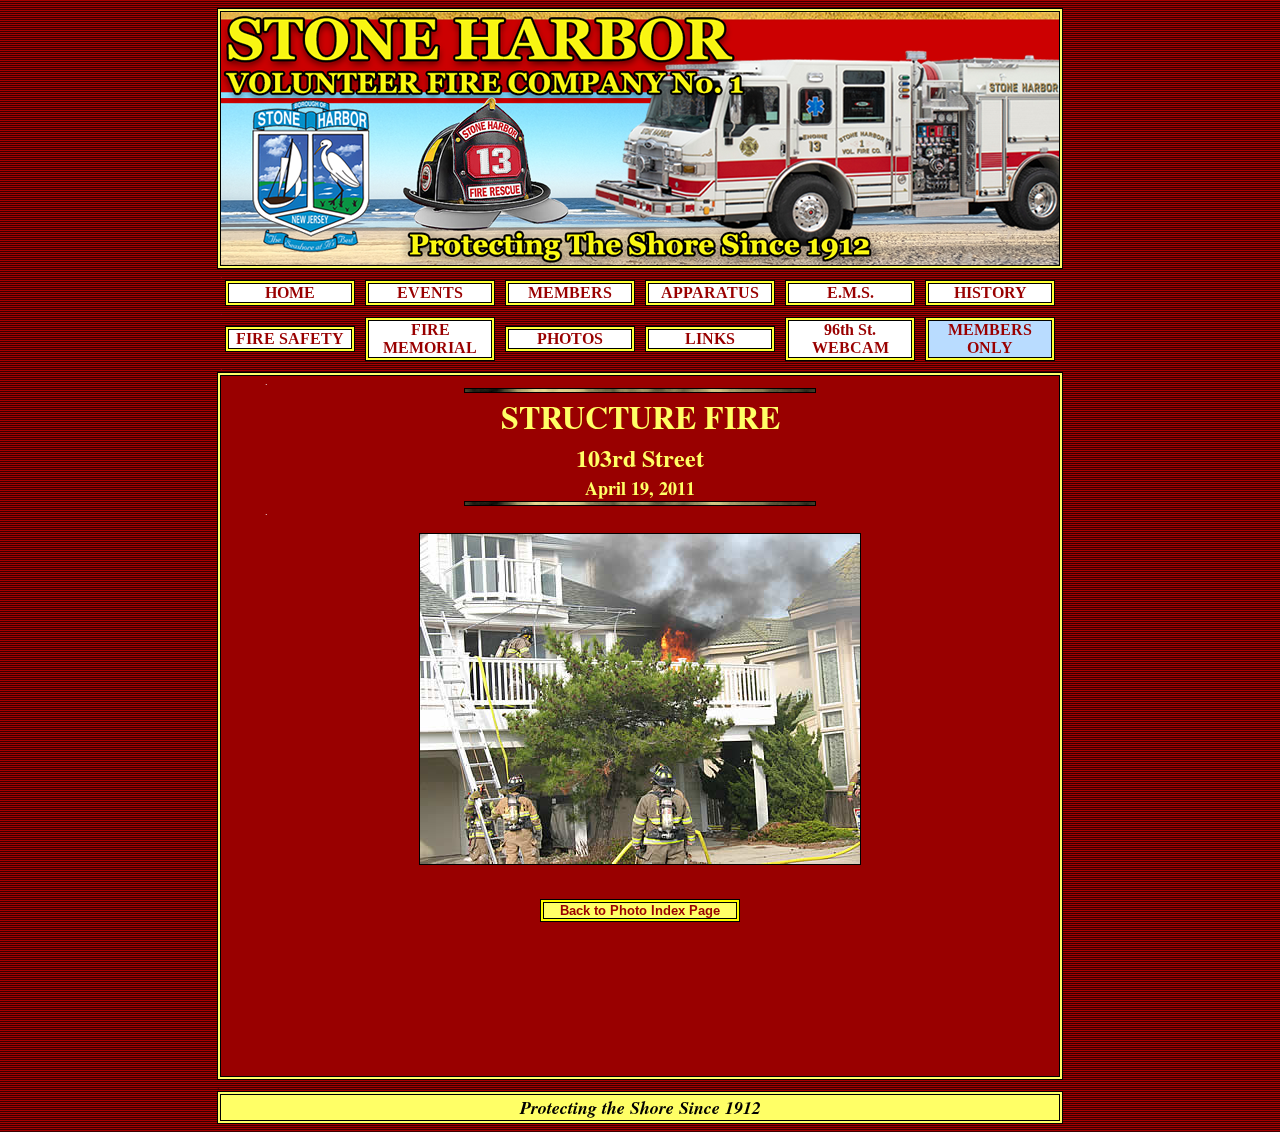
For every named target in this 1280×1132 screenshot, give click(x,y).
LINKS (710, 338)
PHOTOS (570, 338)
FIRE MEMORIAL (430, 338)
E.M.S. (850, 292)
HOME (290, 292)
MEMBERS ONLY (990, 338)
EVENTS (430, 292)
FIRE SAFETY (290, 338)
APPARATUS (710, 292)
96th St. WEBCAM (850, 338)
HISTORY (990, 292)
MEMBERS (570, 292)
